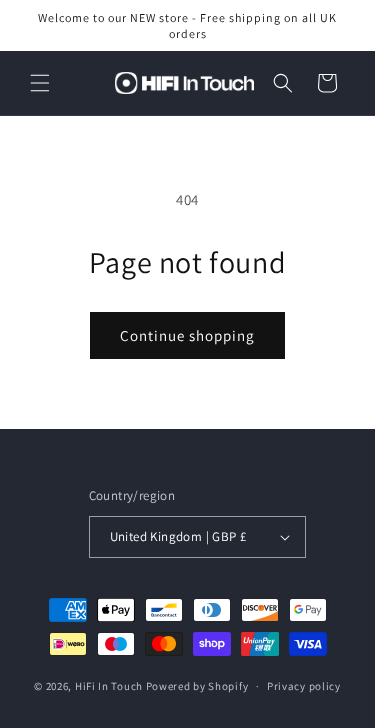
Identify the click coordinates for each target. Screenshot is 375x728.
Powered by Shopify (197, 686)
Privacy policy (304, 686)
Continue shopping (187, 335)
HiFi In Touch (109, 686)
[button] (40, 83)
